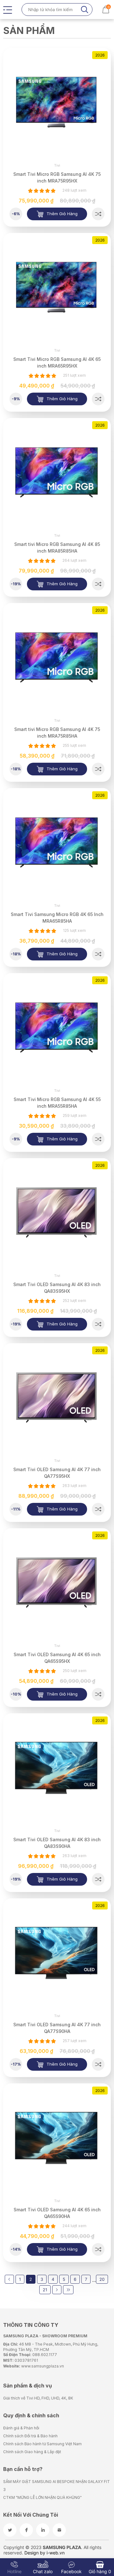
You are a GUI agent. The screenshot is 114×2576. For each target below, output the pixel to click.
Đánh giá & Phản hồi (21, 2428)
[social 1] (10, 2530)
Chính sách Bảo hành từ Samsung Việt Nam (42, 2444)
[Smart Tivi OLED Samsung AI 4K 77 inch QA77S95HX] (98, 1509)
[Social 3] (43, 2530)
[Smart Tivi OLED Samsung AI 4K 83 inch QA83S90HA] (98, 1879)
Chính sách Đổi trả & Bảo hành (30, 2436)
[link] (57, 102)
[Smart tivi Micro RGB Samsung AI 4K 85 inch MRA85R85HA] (98, 584)
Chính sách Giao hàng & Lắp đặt (32, 2452)
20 (102, 2279)
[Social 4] (59, 2530)
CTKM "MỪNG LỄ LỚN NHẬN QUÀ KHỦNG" (42, 2497)
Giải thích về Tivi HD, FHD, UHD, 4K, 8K (38, 2398)
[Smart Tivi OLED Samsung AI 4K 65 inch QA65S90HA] (98, 2249)
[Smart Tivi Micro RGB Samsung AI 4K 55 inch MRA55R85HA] (98, 1139)
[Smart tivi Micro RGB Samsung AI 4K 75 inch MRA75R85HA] (98, 769)
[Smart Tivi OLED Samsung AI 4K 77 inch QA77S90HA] (98, 2064)
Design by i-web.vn (44, 2553)
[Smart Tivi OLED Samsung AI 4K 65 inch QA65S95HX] (98, 1694)
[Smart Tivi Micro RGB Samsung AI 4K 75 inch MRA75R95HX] (98, 214)
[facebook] (26, 2530)
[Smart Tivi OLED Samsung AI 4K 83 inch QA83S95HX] (98, 1324)
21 (45, 2290)
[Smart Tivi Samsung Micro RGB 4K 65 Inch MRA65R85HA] (98, 954)
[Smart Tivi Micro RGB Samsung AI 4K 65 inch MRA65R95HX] (98, 399)
